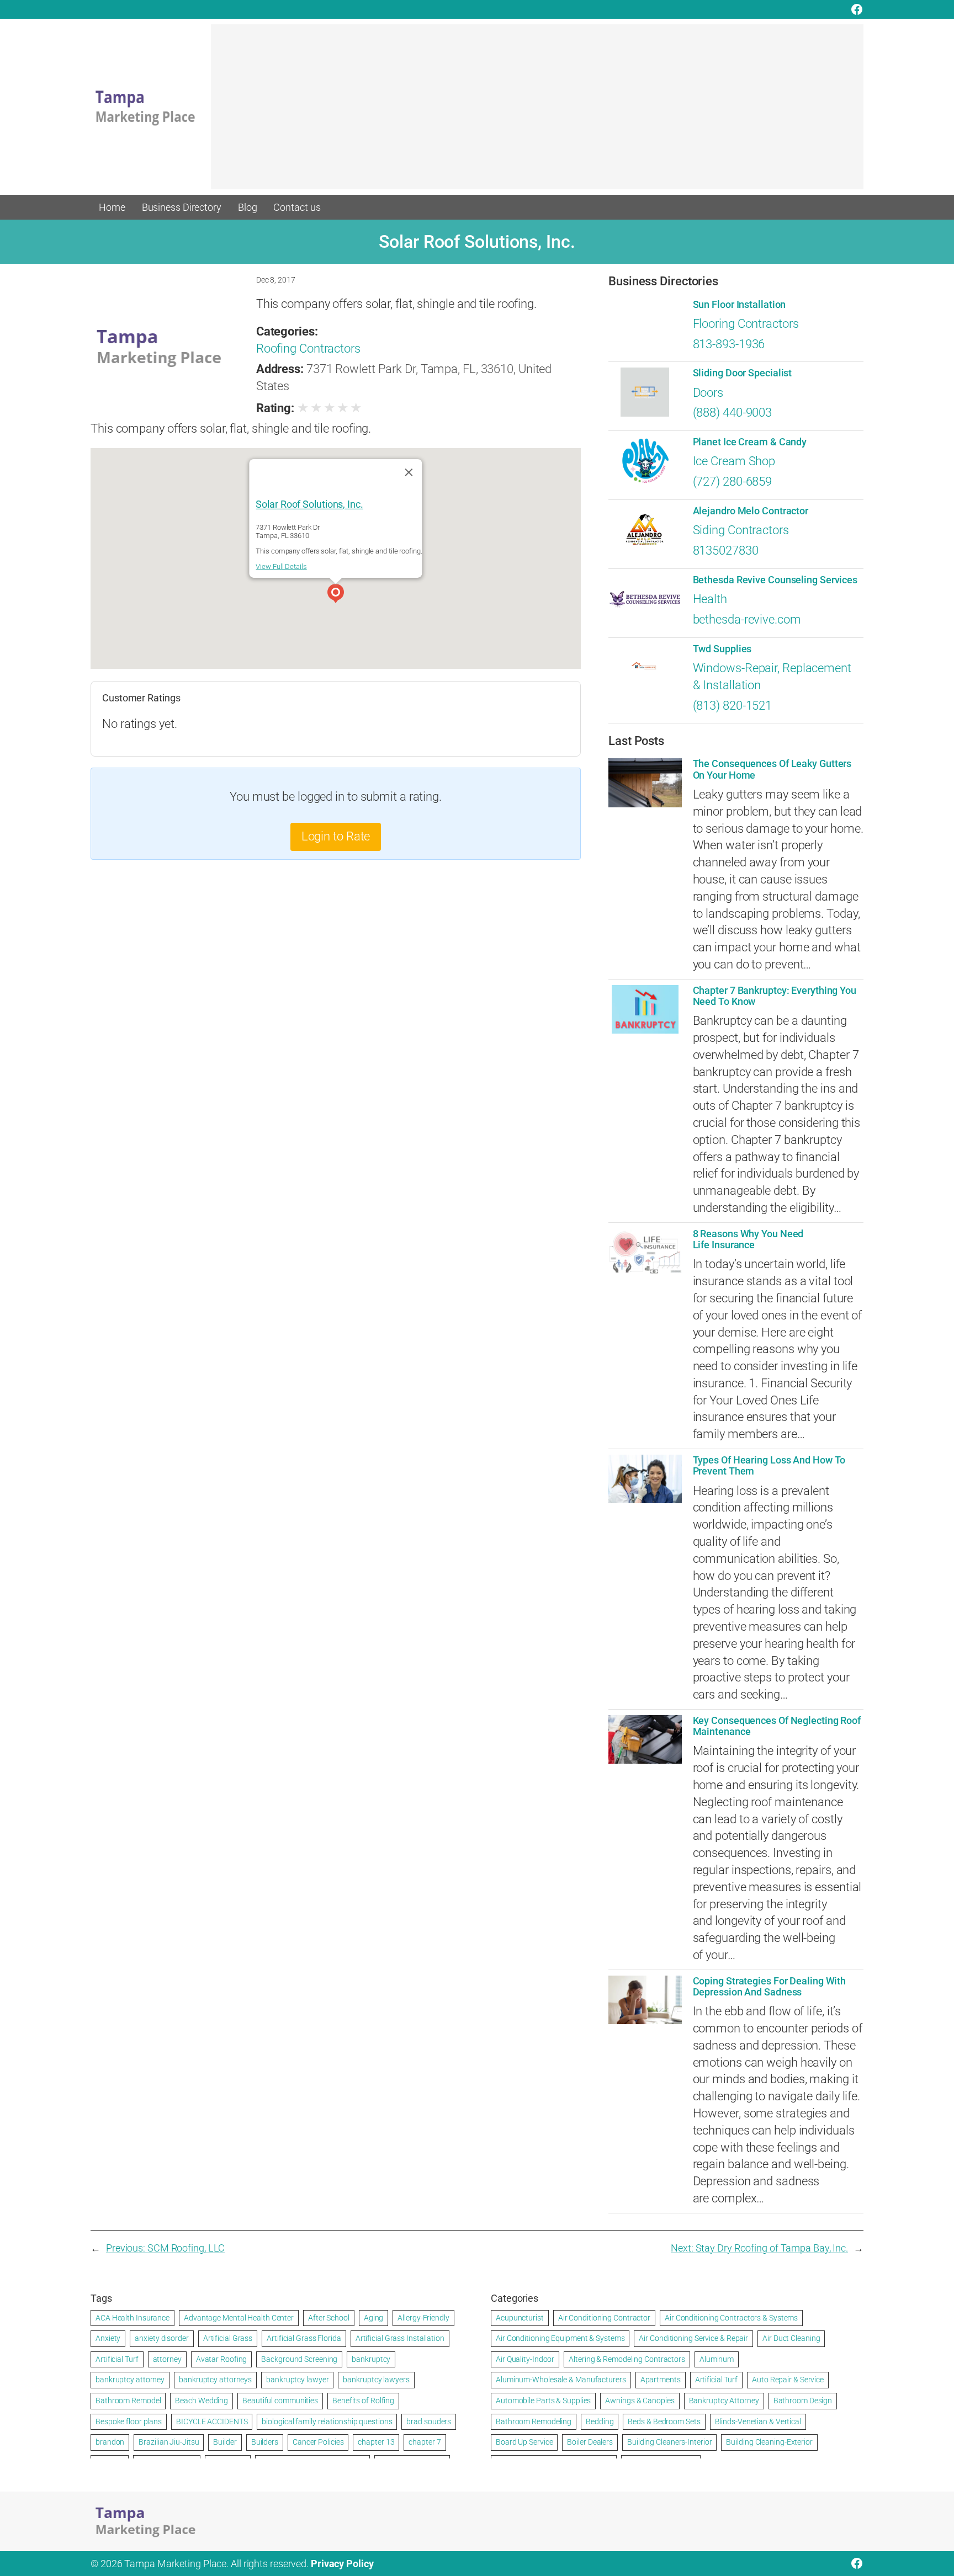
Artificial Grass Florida (304, 2338)
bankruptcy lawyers (376, 2380)
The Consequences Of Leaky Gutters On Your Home (772, 769)
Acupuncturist (520, 2318)
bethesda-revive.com (747, 619)
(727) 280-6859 (733, 481)
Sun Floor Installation (740, 305)
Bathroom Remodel (128, 2401)
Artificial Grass (228, 2338)
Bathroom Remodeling (534, 2421)
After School (329, 2318)
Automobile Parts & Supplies (543, 2401)
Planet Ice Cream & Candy (750, 442)
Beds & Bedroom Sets (664, 2421)
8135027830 (726, 550)
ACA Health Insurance (132, 2318)
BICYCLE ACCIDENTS (212, 2421)
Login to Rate (336, 836)
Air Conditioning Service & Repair (693, 2338)
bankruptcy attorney (130, 2380)
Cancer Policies (318, 2442)
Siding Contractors (741, 530)
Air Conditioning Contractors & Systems (731, 2318)
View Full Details (281, 566)
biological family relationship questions (327, 2421)
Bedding (600, 2421)
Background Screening (299, 2359)
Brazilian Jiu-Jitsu (169, 2442)
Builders (265, 2442)
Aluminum (717, 2359)
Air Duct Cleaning (791, 2338)
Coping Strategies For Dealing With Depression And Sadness (770, 1987)
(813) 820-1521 (733, 706)
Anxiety (108, 2338)
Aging (374, 2318)
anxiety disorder (161, 2338)
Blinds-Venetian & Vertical (758, 2421)
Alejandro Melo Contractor (751, 511)
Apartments (661, 2380)
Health (710, 599)
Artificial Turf (117, 2359)
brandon (110, 2442)
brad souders (429, 2421)
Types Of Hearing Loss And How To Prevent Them (769, 1466)
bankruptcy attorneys (215, 2380)
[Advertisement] (537, 112)
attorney (167, 2359)
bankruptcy (371, 2359)
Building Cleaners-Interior (669, 2442)
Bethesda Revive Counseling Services (775, 580)
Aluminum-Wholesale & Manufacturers (561, 2380)
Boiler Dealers (590, 2442)
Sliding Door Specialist (743, 373)
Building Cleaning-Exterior (769, 2442)
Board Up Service (524, 2442)
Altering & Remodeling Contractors (627, 2359)
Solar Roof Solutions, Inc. (309, 504)
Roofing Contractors (308, 348)
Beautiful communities (280, 2401)
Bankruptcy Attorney (724, 2401)
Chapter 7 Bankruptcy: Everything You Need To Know (775, 996)
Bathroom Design (803, 2401)
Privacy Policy (342, 2564)
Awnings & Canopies (640, 2401)
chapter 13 (376, 2442)
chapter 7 (425, 2442)
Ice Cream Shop (734, 461)
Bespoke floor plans (129, 2421)
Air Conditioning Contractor (604, 2318)
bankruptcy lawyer (297, 2380)
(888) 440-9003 (733, 413)
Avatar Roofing (222, 2359)
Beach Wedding (202, 2401)
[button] (336, 595)
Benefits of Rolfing (363, 2401)
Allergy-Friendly (423, 2318)
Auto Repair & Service (788, 2380)
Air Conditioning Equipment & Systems (560, 2338)
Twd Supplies (722, 649)
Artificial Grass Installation (400, 2338)
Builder (225, 2442)
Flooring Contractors (746, 324)
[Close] (409, 472)
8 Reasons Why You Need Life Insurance (748, 1239)
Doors (708, 393)
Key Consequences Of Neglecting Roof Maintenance (777, 1726)
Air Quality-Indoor (525, 2359)
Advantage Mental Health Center (239, 2318)
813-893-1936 (729, 344)
